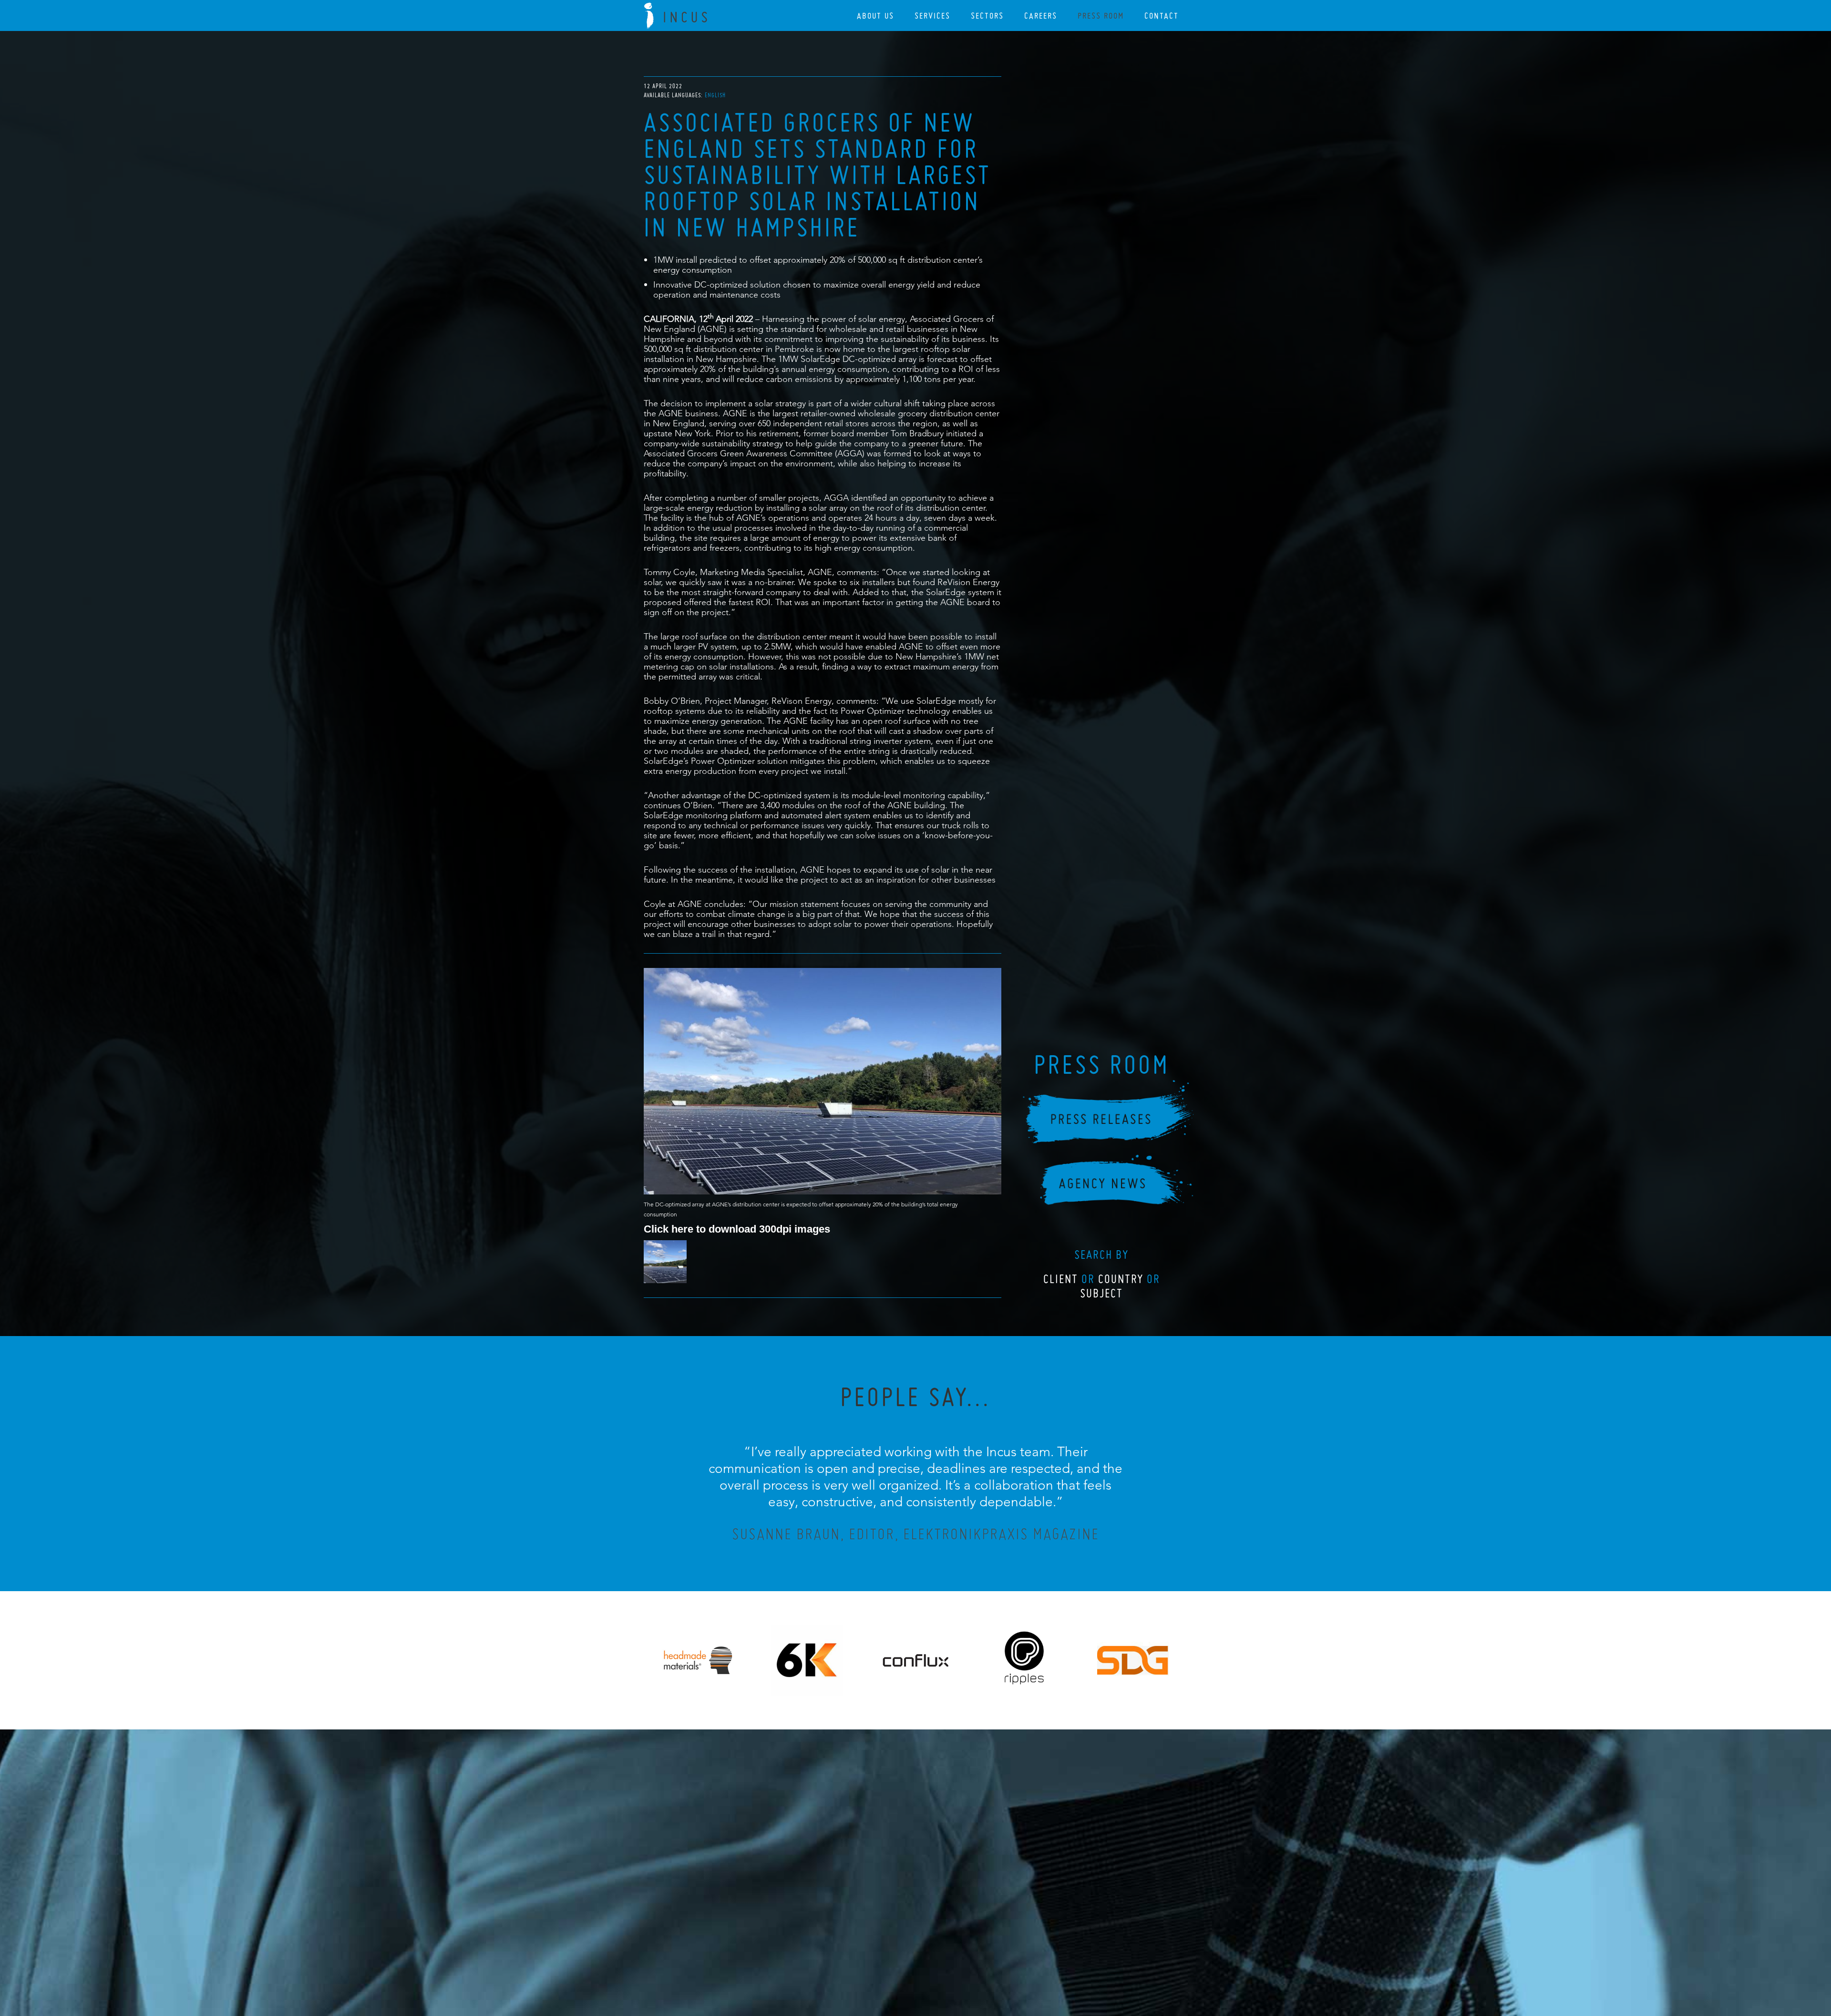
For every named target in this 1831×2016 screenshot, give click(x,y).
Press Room (1101, 15)
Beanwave (963, 1965)
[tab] (715, 95)
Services (932, 15)
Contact (1162, 15)
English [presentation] (715, 95)
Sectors (987, 15)
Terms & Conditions (933, 1957)
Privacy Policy (890, 1957)
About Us (875, 15)
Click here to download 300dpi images (737, 1229)
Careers (1041, 15)
